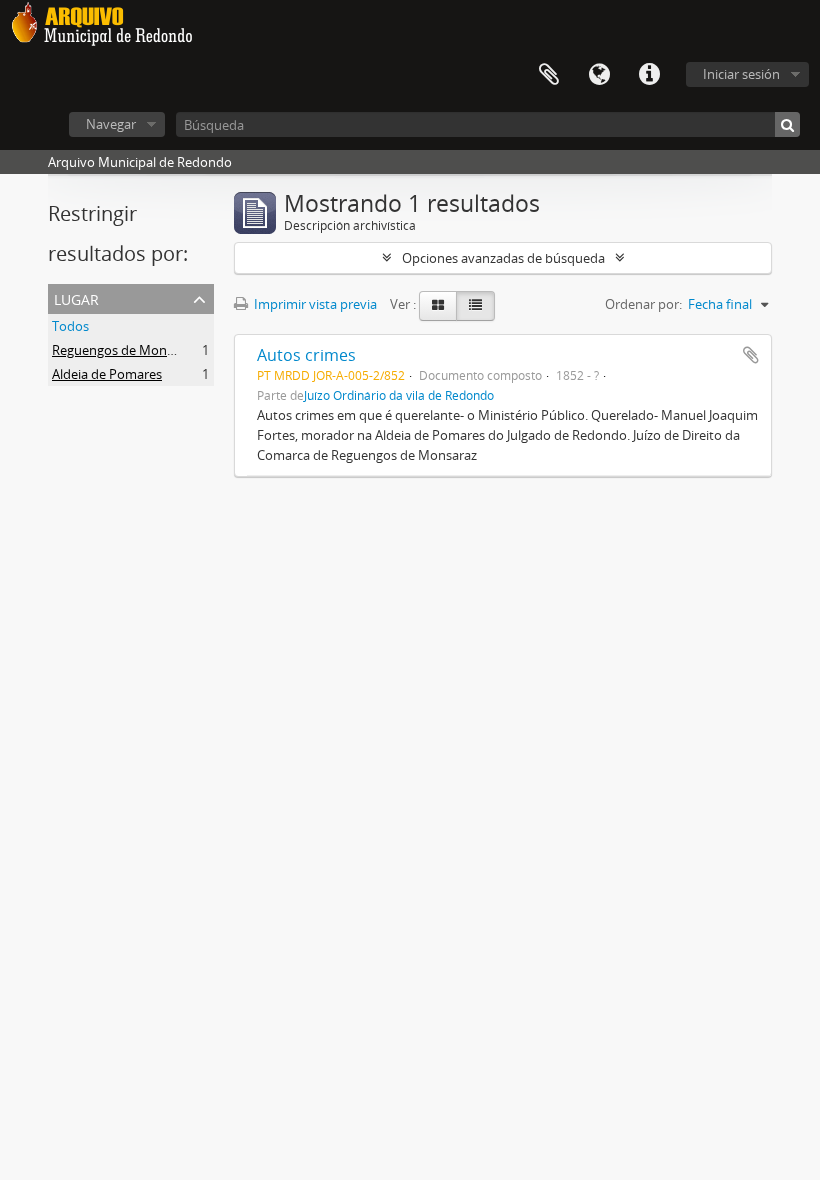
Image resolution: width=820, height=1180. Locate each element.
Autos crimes (306, 355)
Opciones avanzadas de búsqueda (503, 258)
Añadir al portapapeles (751, 355)
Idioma (599, 75)
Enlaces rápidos (649, 75)
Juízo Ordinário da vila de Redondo (399, 395)
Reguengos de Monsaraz (125, 350)
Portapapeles (549, 75)
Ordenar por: (643, 304)
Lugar (76, 297)
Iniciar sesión (741, 74)
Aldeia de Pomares (107, 374)
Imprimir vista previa (314, 304)
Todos (70, 326)
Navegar (111, 124)
